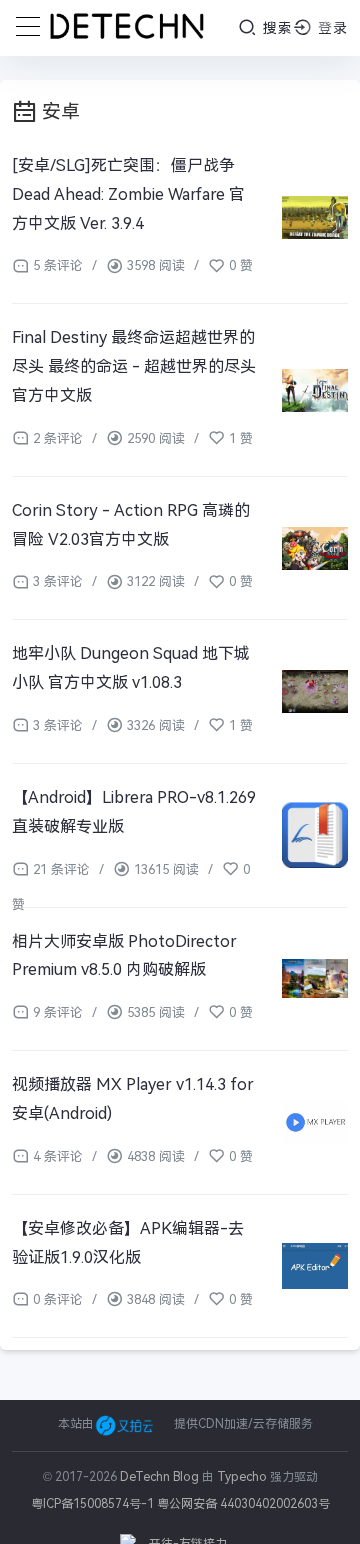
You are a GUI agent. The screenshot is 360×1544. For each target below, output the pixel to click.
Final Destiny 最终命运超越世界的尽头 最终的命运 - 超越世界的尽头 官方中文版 (134, 366)
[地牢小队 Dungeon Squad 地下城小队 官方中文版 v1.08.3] (315, 691)
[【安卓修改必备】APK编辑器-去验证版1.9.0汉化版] (315, 1266)
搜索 (275, 28)
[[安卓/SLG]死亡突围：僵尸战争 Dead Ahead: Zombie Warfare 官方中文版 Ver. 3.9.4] (315, 217)
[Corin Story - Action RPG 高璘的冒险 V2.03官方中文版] (315, 548)
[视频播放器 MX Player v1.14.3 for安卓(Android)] (315, 1122)
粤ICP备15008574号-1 (92, 1504)
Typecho (242, 1477)
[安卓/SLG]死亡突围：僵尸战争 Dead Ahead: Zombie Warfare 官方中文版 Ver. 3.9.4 (128, 194)
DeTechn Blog (161, 1477)
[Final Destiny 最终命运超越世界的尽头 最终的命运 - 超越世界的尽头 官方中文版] (315, 389)
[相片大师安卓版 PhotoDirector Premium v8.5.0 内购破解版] (315, 979)
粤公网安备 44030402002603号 (243, 1504)
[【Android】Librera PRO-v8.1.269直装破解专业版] (315, 835)
